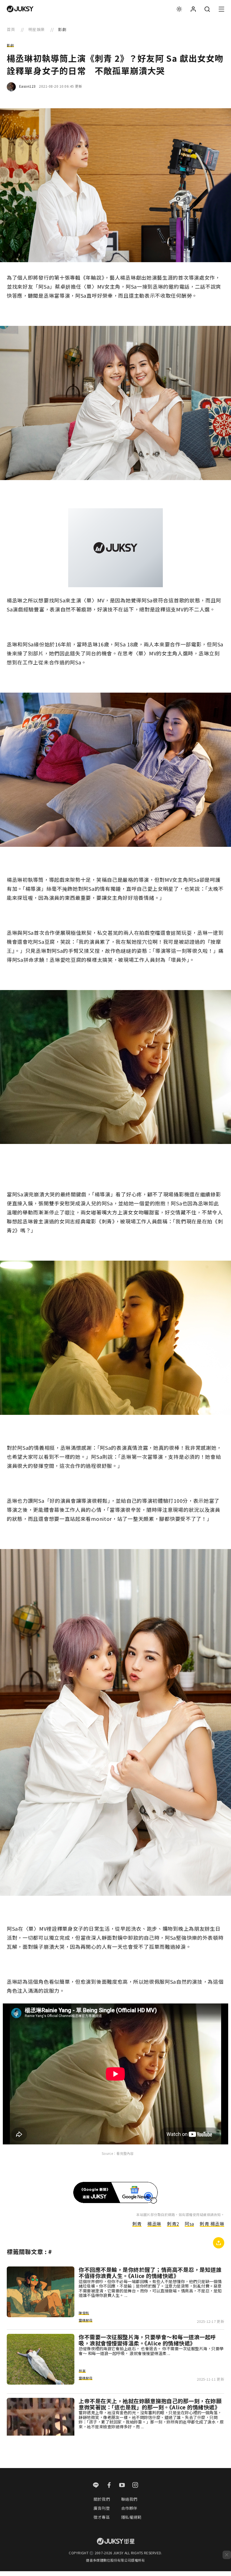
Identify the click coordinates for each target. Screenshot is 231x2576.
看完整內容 (125, 2153)
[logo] (20, 9)
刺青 (137, 2224)
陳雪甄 (84, 2313)
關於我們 (102, 2499)
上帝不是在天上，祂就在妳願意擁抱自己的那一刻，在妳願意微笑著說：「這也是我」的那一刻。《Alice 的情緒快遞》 (150, 2404)
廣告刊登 (102, 2508)
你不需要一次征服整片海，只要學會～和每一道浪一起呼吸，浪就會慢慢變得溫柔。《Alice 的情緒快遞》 (147, 2340)
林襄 (82, 2371)
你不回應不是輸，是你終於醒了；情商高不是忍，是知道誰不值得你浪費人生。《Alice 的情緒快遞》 (150, 2273)
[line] (96, 2486)
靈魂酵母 (85, 2320)
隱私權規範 (131, 2517)
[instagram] (135, 2486)
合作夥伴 (129, 2508)
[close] (227, 2555)
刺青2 (173, 2224)
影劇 (10, 45)
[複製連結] (219, 2243)
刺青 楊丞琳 (212, 2224)
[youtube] (122, 2486)
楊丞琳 (154, 2224)
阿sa (189, 2224)
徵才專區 (102, 2517)
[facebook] (109, 2486)
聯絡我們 (129, 2499)
